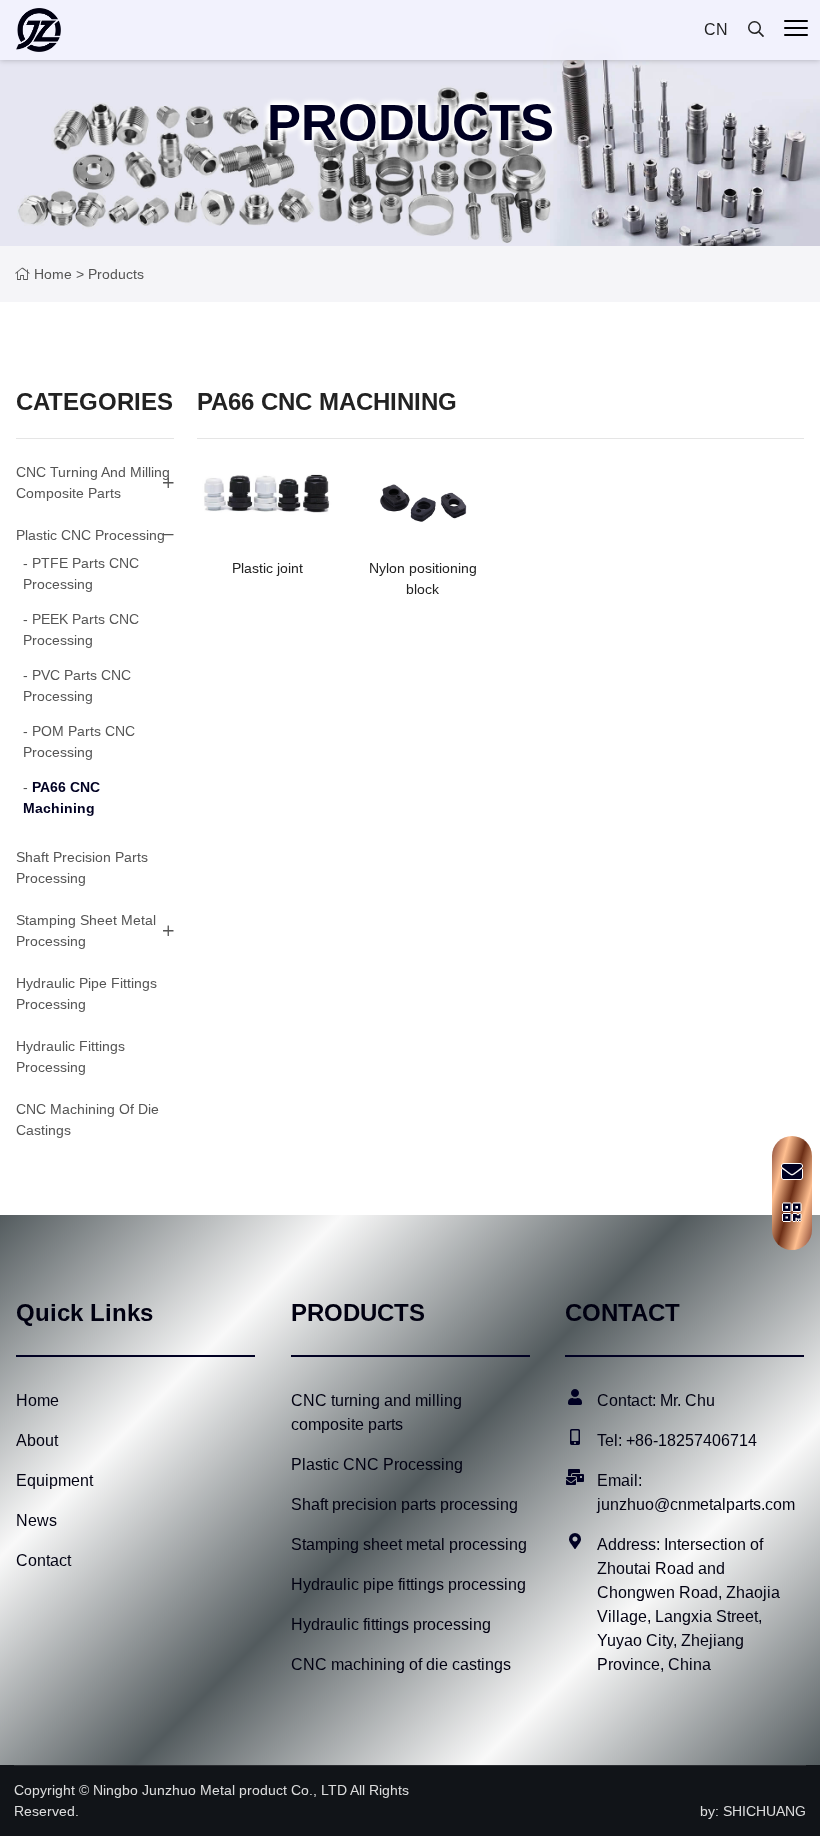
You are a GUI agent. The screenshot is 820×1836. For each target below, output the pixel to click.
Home (53, 274)
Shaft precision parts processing (404, 1504)
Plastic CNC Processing (90, 535)
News (36, 1520)
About (37, 1440)
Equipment (54, 1480)
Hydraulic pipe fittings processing (408, 1584)
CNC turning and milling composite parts (93, 482)
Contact (43, 1560)
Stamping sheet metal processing (86, 930)
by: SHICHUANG (753, 1811)
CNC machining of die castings (401, 1664)
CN (716, 29)
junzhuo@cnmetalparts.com (696, 1504)
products (116, 274)
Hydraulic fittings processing (391, 1624)
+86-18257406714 (691, 1440)
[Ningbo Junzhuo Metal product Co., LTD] (38, 30)
